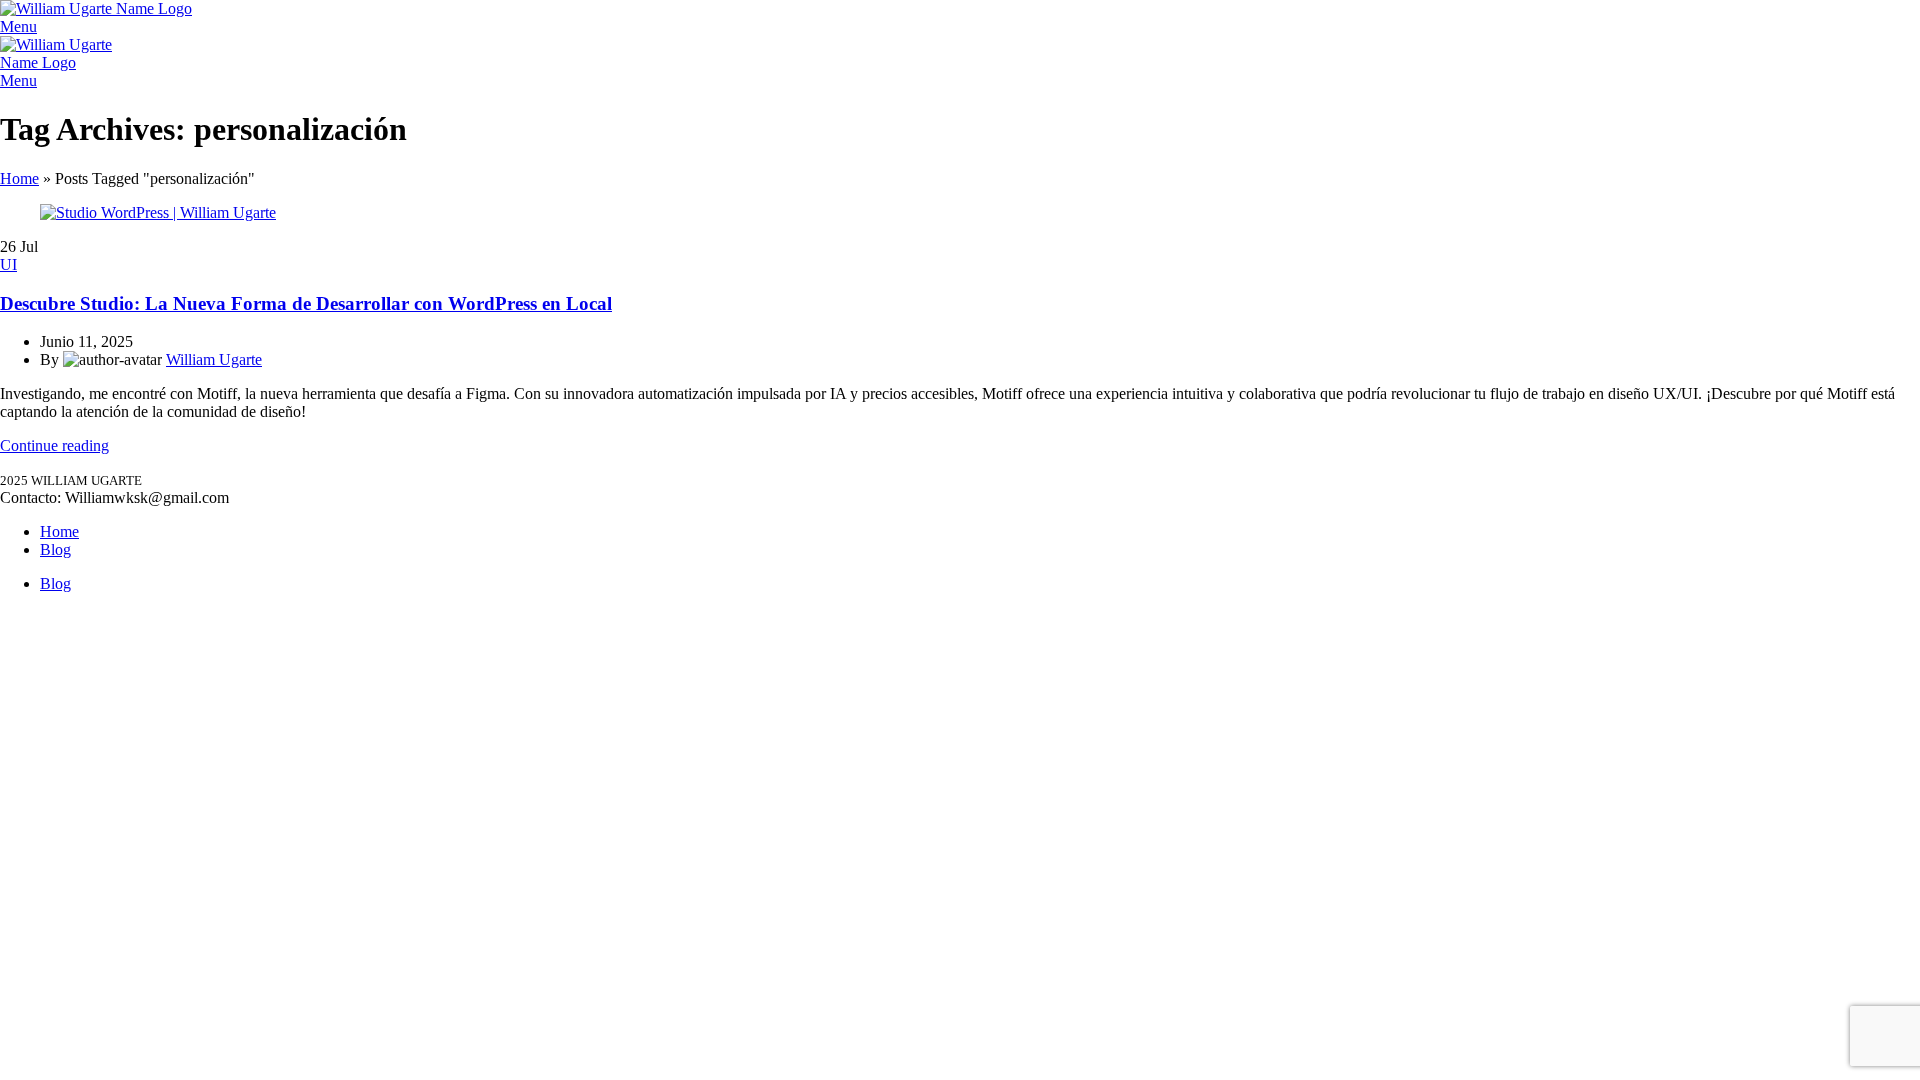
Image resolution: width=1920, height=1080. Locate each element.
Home (19, 178)
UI (8, 264)
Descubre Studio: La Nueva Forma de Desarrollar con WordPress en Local (306, 303)
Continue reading (54, 445)
